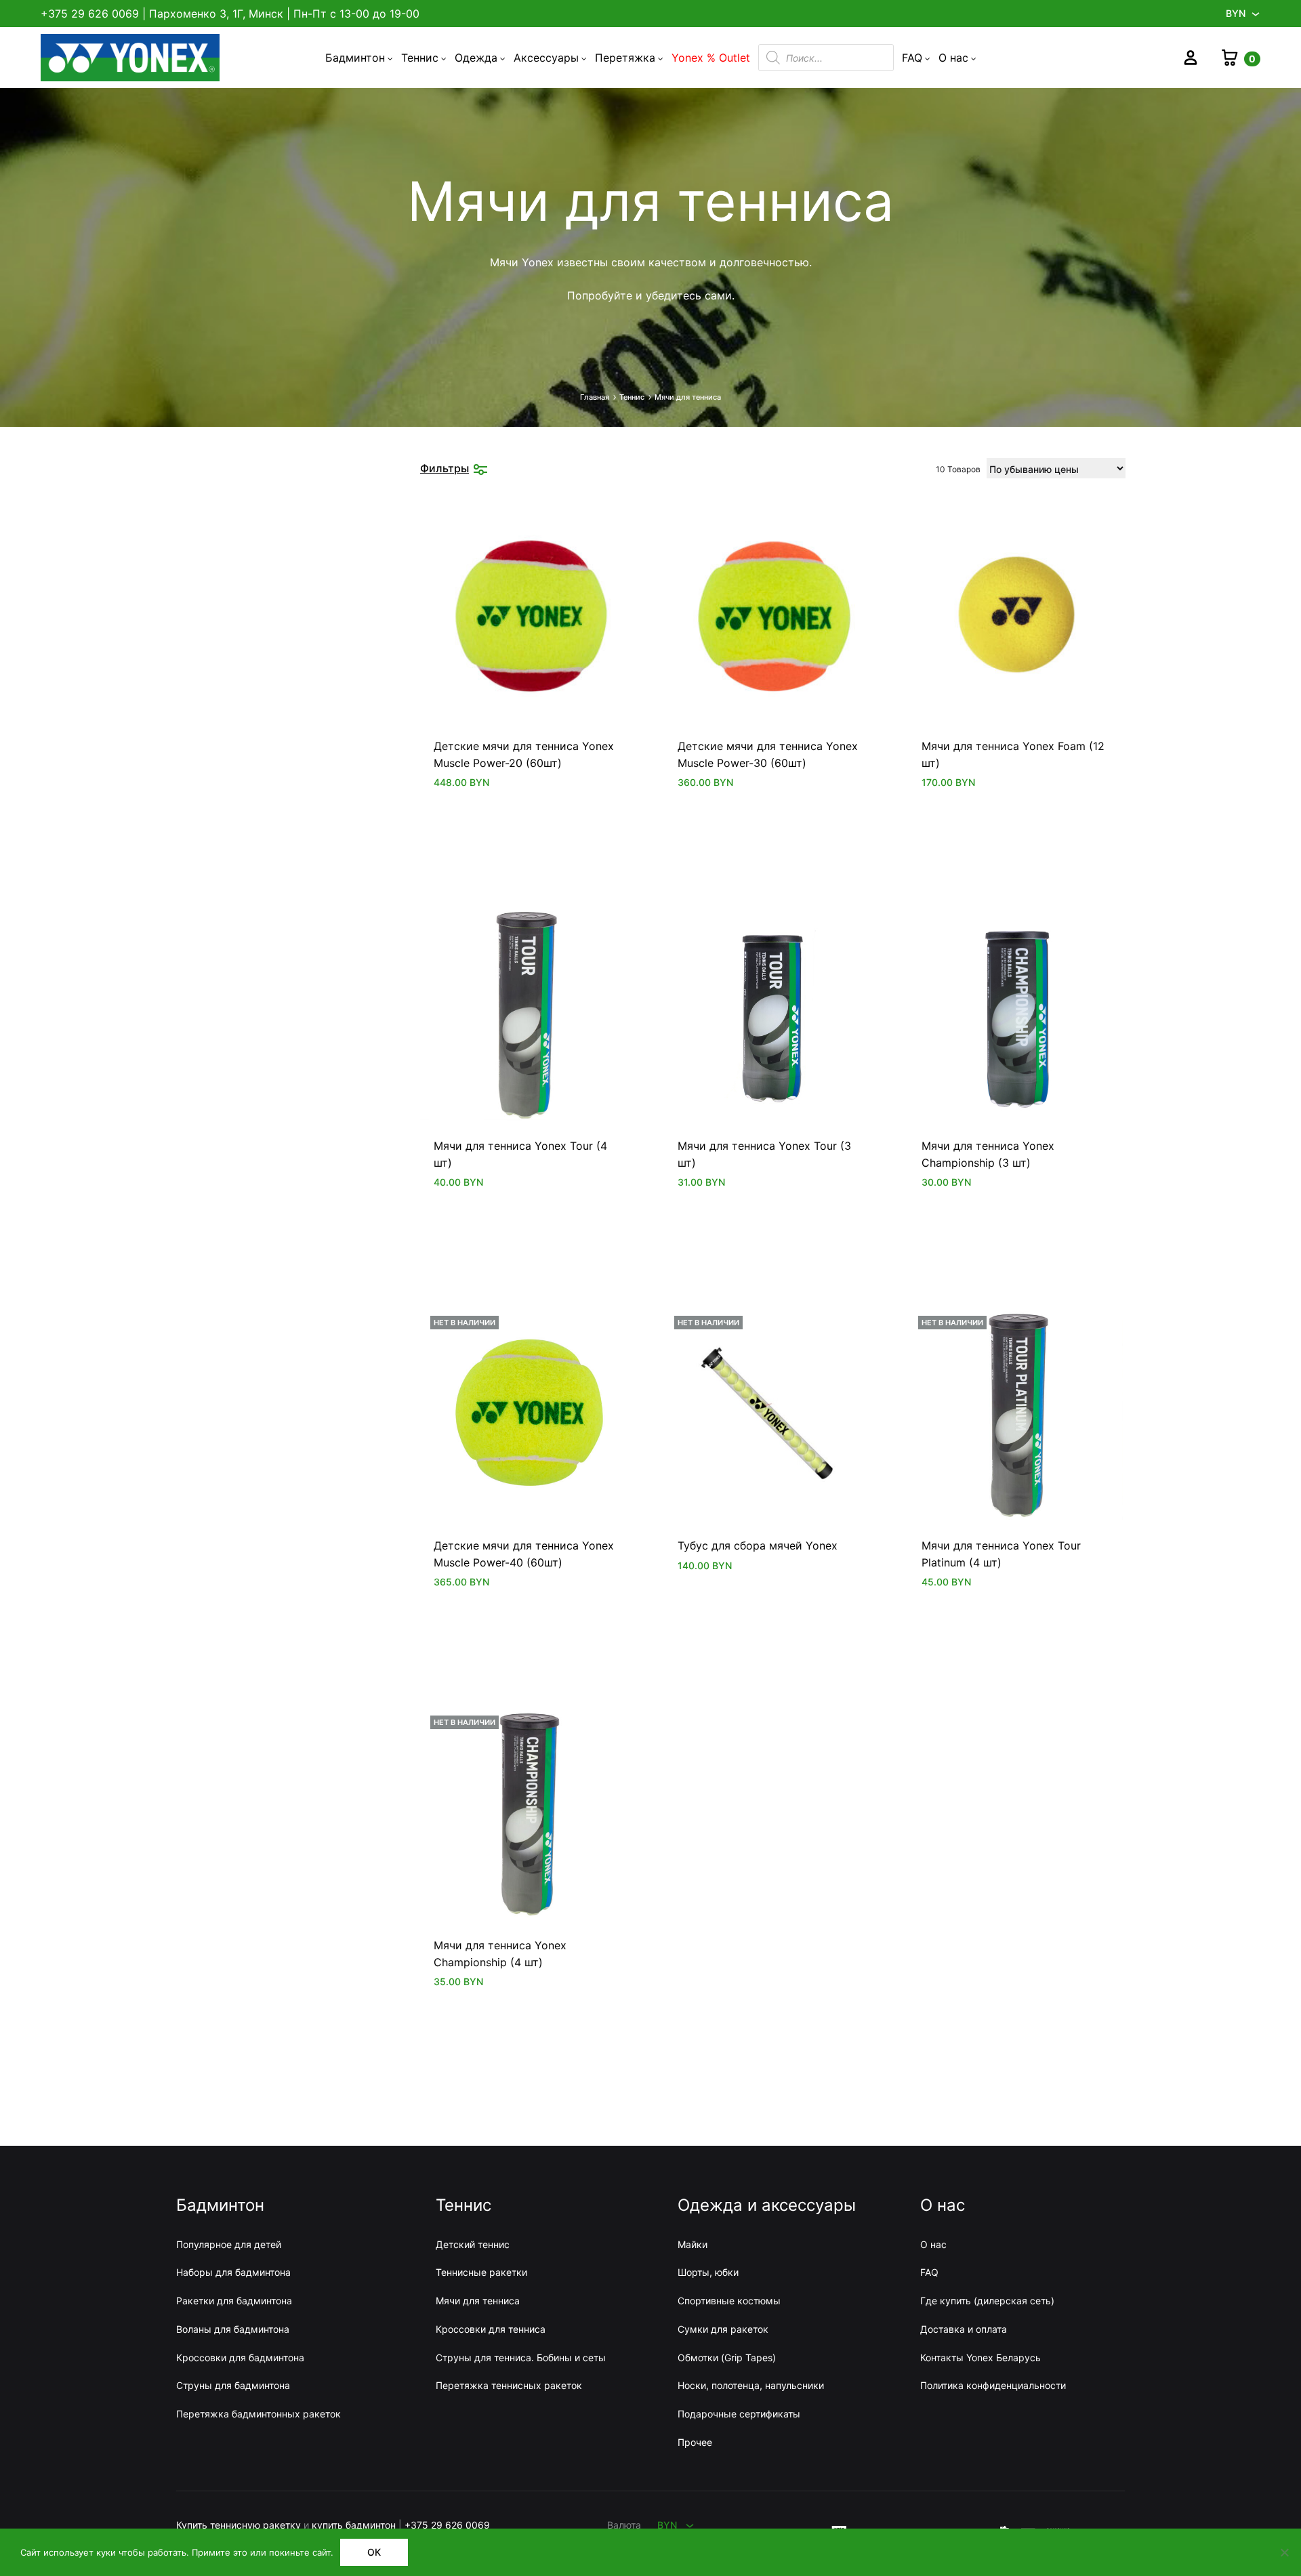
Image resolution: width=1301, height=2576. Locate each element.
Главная (595, 397)
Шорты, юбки (708, 2272)
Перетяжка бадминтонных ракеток (259, 2414)
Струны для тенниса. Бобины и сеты (521, 2357)
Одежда (476, 58)
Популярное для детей (229, 2244)
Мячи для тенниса (478, 2301)
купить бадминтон (354, 2525)
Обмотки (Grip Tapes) (727, 2357)
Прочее (695, 2442)
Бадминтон (355, 58)
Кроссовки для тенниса (491, 2329)
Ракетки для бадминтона (234, 2301)
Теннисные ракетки (481, 2272)
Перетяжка (625, 58)
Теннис (420, 58)
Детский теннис (473, 2244)
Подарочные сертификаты (739, 2414)
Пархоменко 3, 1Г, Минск (216, 14)
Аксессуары (546, 58)
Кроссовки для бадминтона (240, 2357)
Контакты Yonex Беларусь (980, 2357)
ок (374, 2552)
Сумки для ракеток (723, 2329)
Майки (693, 2244)
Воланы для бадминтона (233, 2329)
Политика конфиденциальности (993, 2385)
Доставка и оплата (964, 2329)
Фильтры (445, 468)
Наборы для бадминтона (233, 2272)
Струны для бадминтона (233, 2385)
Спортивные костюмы (729, 2301)
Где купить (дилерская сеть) (987, 2301)
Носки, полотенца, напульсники (751, 2385)
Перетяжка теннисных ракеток (509, 2385)
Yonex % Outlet (711, 58)
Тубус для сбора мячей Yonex (758, 1545)
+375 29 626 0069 (90, 14)
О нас (953, 58)
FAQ (912, 58)
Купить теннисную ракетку (239, 2525)
